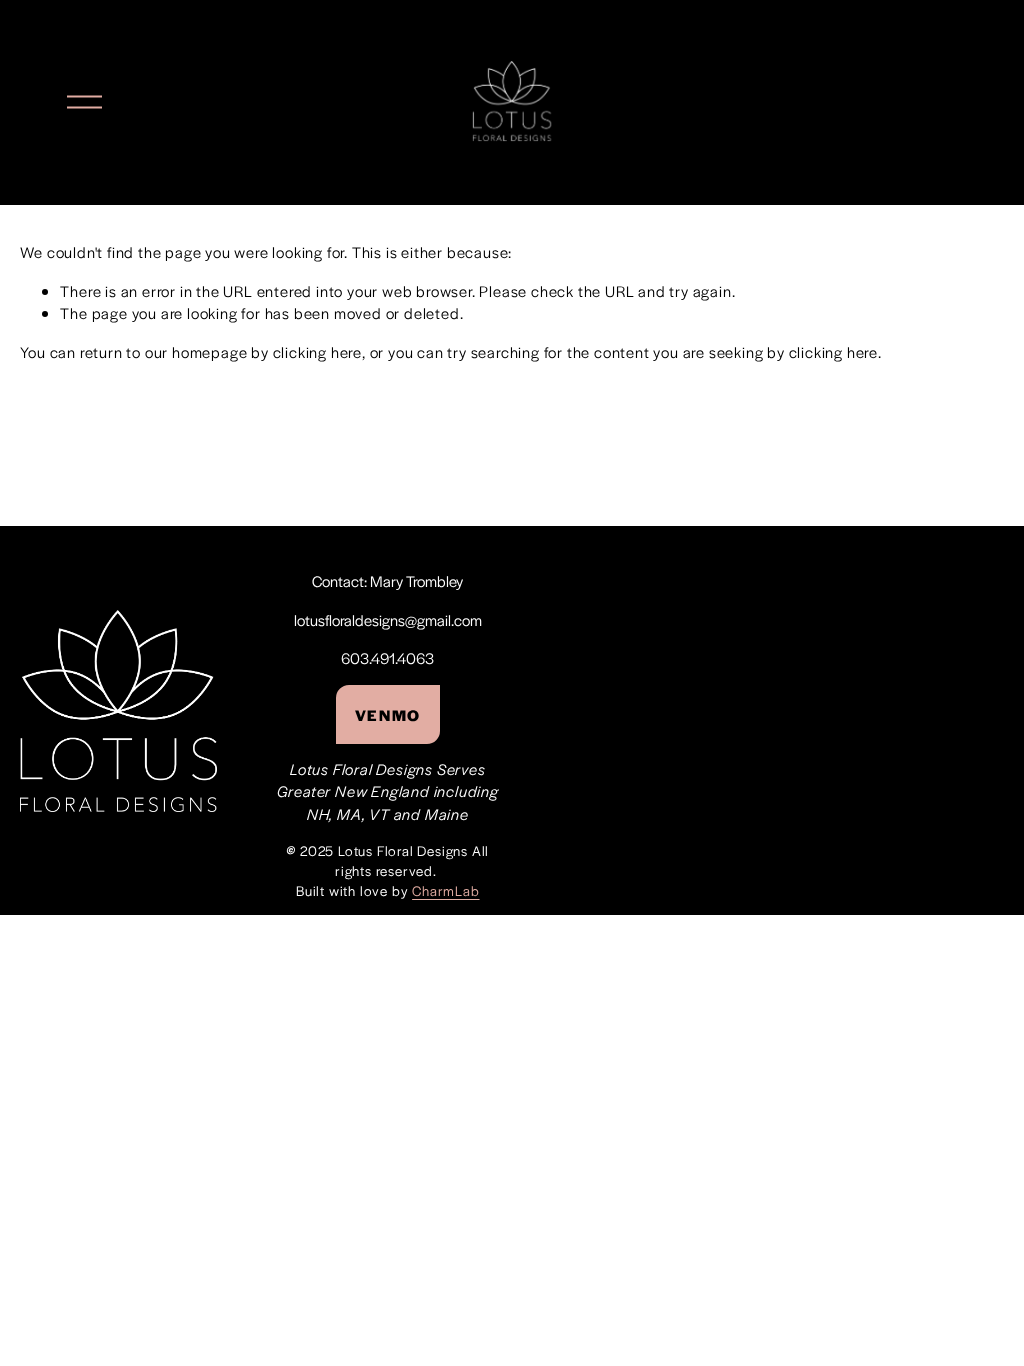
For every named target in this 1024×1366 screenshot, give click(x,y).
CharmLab (445, 890)
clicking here (317, 351)
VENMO (388, 714)
